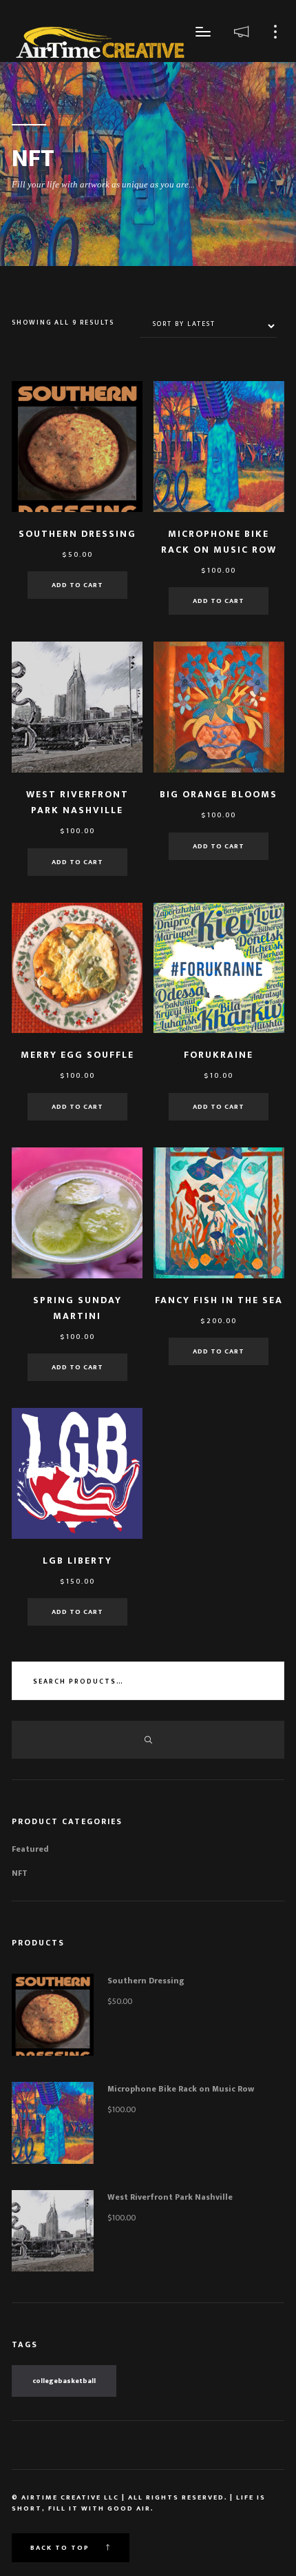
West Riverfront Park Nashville (170, 2197)
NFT (20, 1873)
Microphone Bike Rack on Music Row (181, 2089)
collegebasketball (64, 2381)
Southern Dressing (146, 1981)
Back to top (61, 2548)
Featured (30, 1849)
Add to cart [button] (77, 585)
